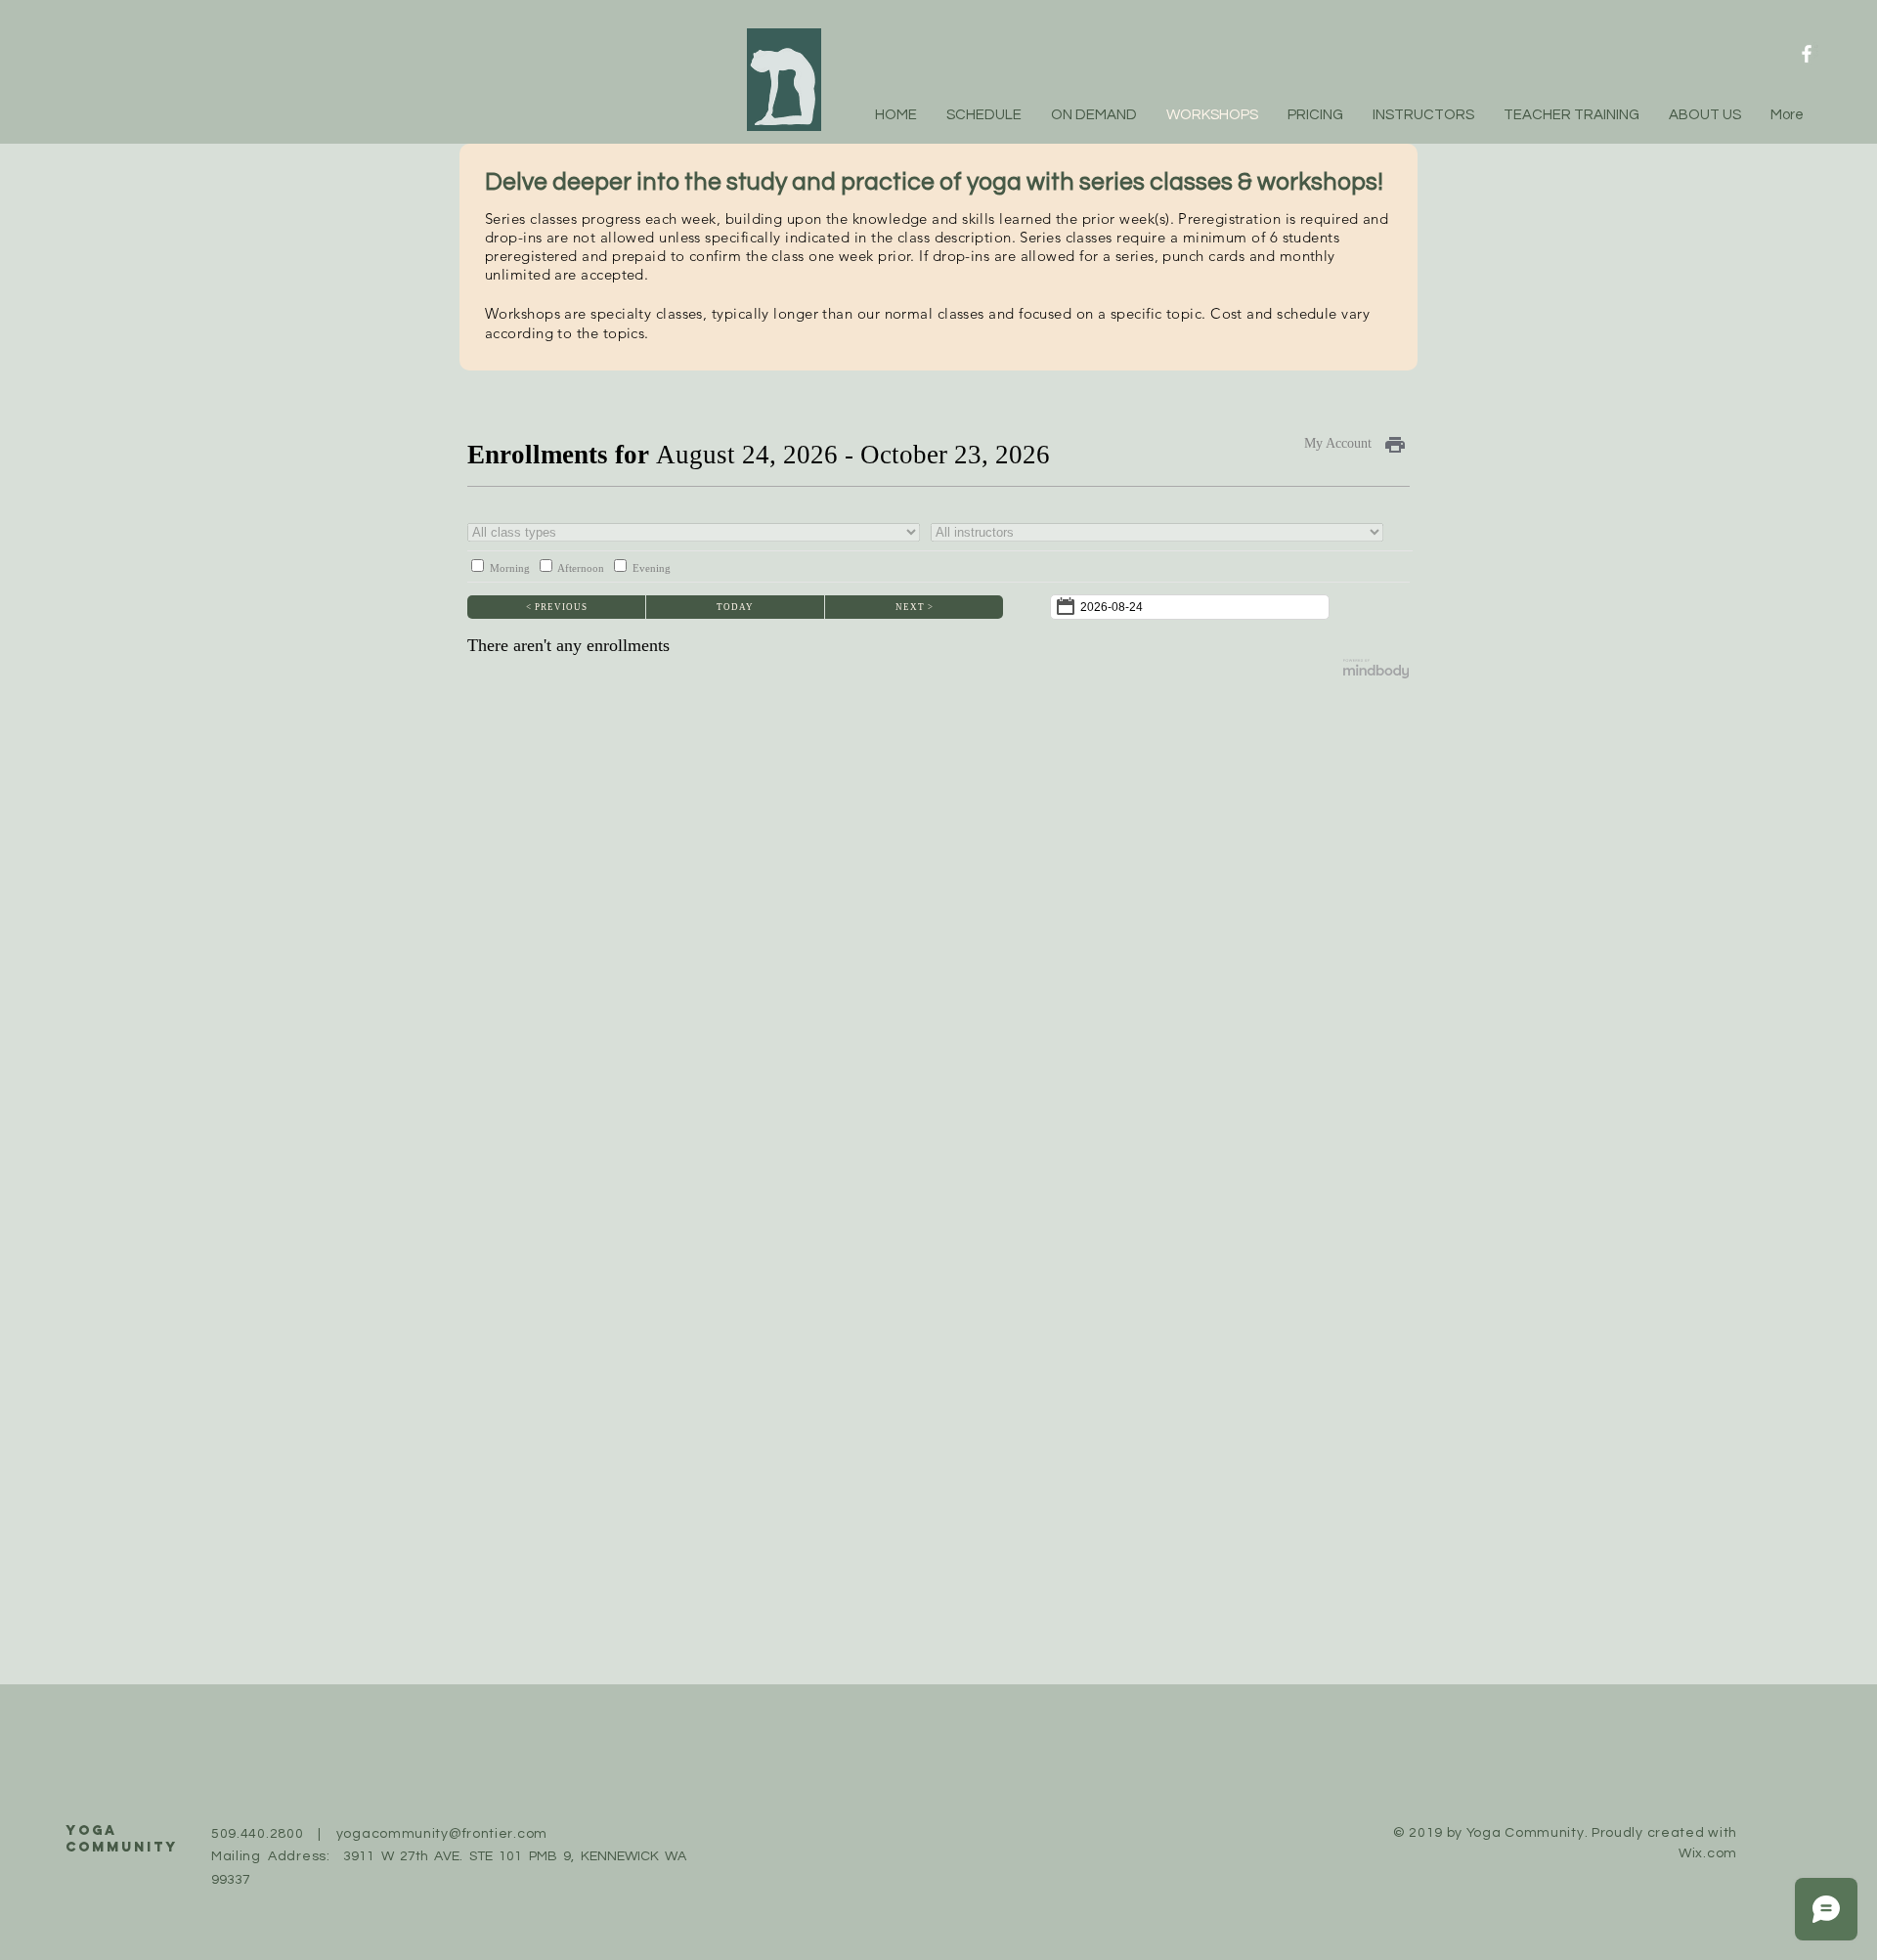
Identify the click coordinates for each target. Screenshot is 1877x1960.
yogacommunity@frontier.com (442, 1834)
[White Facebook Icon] (1807, 54)
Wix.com (1708, 1853)
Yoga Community (122, 1839)
